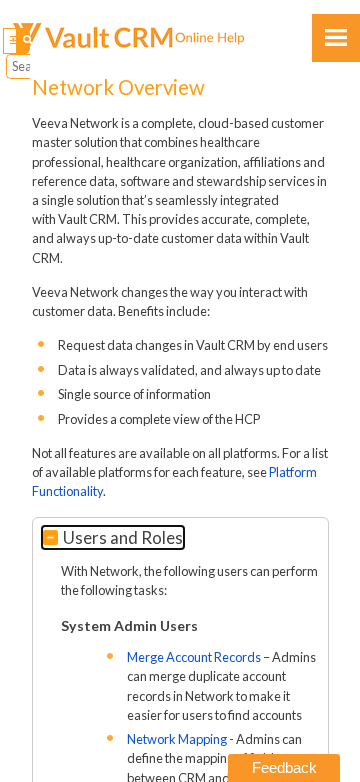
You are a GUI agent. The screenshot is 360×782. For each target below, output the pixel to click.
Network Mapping (177, 739)
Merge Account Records (194, 657)
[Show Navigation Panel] (336, 38)
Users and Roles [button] (123, 537)
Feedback (284, 767)
